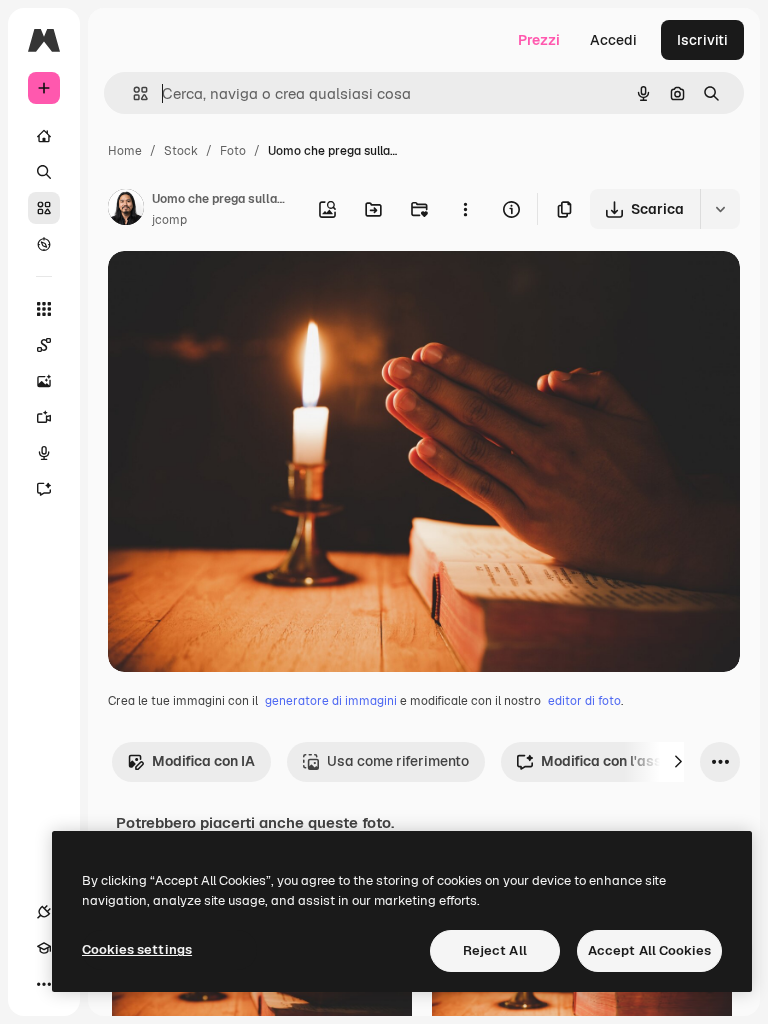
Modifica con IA (203, 761)
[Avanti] (678, 762)
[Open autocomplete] (132, 93)
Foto (233, 151)
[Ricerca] (44, 172)
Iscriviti (702, 40)
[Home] (44, 136)
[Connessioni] (44, 912)
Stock (181, 151)
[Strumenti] (44, 309)
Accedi (613, 40)
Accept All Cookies (649, 950)
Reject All (495, 950)
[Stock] (44, 208)
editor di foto (584, 701)
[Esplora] (44, 244)
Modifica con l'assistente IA (633, 761)
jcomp (169, 220)
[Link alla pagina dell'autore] (126, 210)
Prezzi (539, 40)
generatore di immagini (331, 701)
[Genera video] (44, 417)
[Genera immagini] (44, 381)
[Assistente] (44, 489)
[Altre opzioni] (465, 209)
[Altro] (44, 984)
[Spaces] (44, 345)
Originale (240, 289)
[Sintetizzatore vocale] (44, 453)
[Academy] (44, 948)
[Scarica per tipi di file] (720, 209)
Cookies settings (137, 949)
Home (125, 151)
